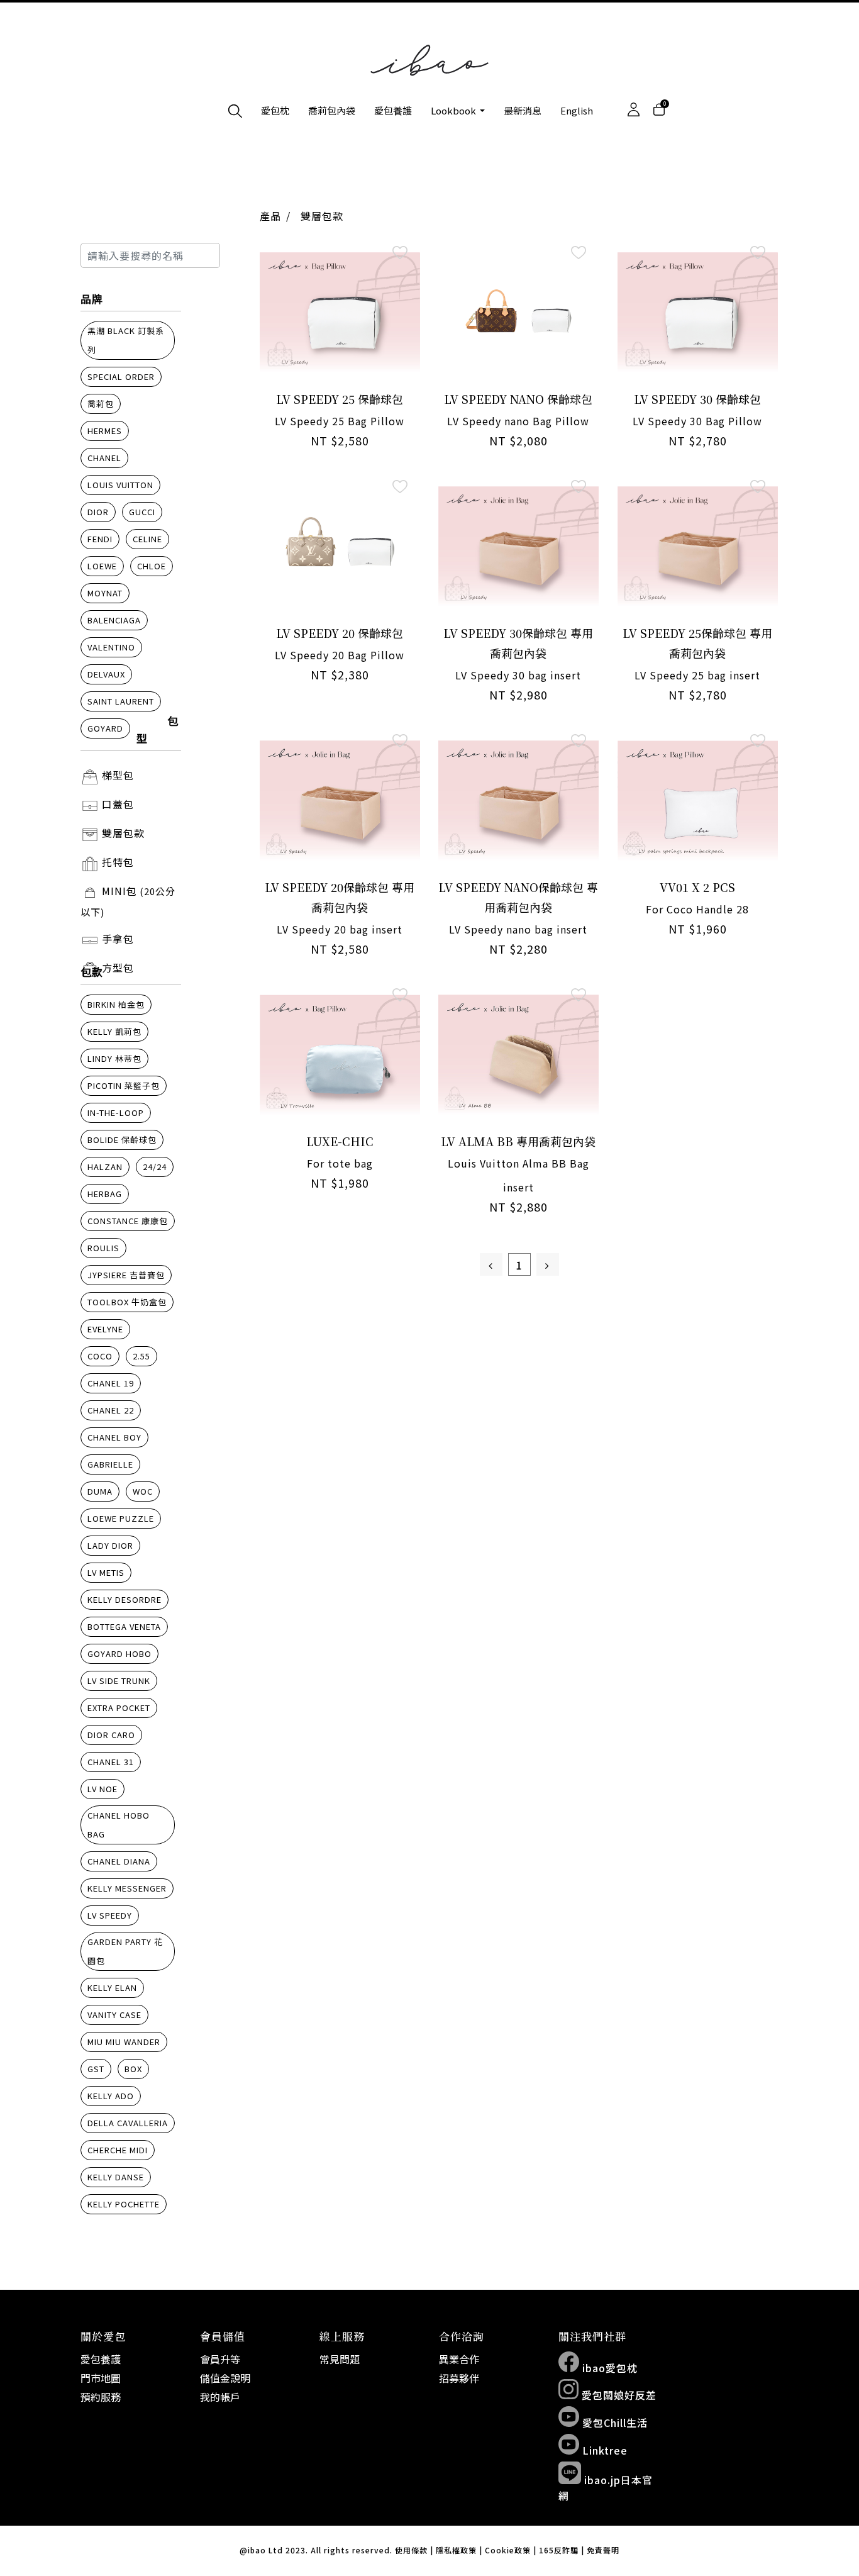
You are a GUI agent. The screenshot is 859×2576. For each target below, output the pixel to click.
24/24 (155, 1167)
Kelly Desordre (125, 1599)
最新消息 (523, 110)
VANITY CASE (114, 2015)
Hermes (105, 431)
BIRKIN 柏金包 (116, 1004)
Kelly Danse (116, 2177)
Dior (98, 512)
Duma (100, 1491)
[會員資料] (634, 110)
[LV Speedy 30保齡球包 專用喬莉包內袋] (518, 546)
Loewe (102, 566)
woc (143, 1491)
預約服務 (101, 2397)
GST (96, 2069)
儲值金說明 (225, 2378)
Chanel (104, 458)
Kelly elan (112, 1988)
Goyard (105, 728)
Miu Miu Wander (124, 2042)
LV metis (106, 1572)
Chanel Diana (119, 1861)
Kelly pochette (124, 2204)
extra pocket (119, 1708)
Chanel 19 (111, 1383)
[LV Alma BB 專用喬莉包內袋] (518, 1055)
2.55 (141, 1356)
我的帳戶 (220, 2397)
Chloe (152, 566)
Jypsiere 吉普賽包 (126, 1275)
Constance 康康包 (128, 1221)
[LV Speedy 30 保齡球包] (698, 312)
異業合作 (459, 2359)
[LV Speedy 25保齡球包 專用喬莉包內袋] (698, 546)
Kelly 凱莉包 (114, 1031)
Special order (121, 376)
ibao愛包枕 (608, 2368)
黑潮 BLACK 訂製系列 (126, 340)
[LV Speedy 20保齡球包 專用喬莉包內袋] (340, 800)
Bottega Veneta (124, 1626)
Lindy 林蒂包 (114, 1058)
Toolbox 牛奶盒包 (127, 1302)
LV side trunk (119, 1681)
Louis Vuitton (120, 485)
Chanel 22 (111, 1410)
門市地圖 (101, 2378)
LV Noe (103, 1789)
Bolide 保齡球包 (122, 1140)
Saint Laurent (121, 701)
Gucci (142, 512)
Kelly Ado (111, 2096)
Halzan (105, 1167)
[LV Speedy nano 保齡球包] (518, 312)
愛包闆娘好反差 (618, 2395)
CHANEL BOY (114, 1437)
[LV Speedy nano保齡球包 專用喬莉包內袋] (518, 800)
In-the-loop (116, 1112)
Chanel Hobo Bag (119, 1825)
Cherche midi (118, 2150)
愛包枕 (275, 110)
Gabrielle (110, 1464)
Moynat (105, 593)
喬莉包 (101, 404)
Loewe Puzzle (121, 1518)
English (577, 110)
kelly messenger (127, 1888)
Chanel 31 (111, 1762)
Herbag (105, 1194)
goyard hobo (119, 1653)
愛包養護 (393, 110)
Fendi (100, 539)
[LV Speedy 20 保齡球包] (340, 546)
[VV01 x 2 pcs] (698, 800)
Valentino (111, 647)
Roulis (103, 1248)
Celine (147, 539)
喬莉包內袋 (332, 110)
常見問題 (340, 2359)
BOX (133, 2069)
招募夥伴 (459, 2378)
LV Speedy (110, 1915)
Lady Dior (110, 1545)
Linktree (603, 2450)
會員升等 (220, 2359)
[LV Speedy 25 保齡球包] (340, 312)
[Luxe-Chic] (340, 1055)
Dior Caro (111, 1735)
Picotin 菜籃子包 (124, 1085)
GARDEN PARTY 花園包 (125, 1951)
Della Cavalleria (128, 2123)
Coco (100, 1356)
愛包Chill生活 (613, 2423)
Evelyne (105, 1329)
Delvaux (106, 674)
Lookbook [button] (454, 110)
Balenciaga (114, 620)
